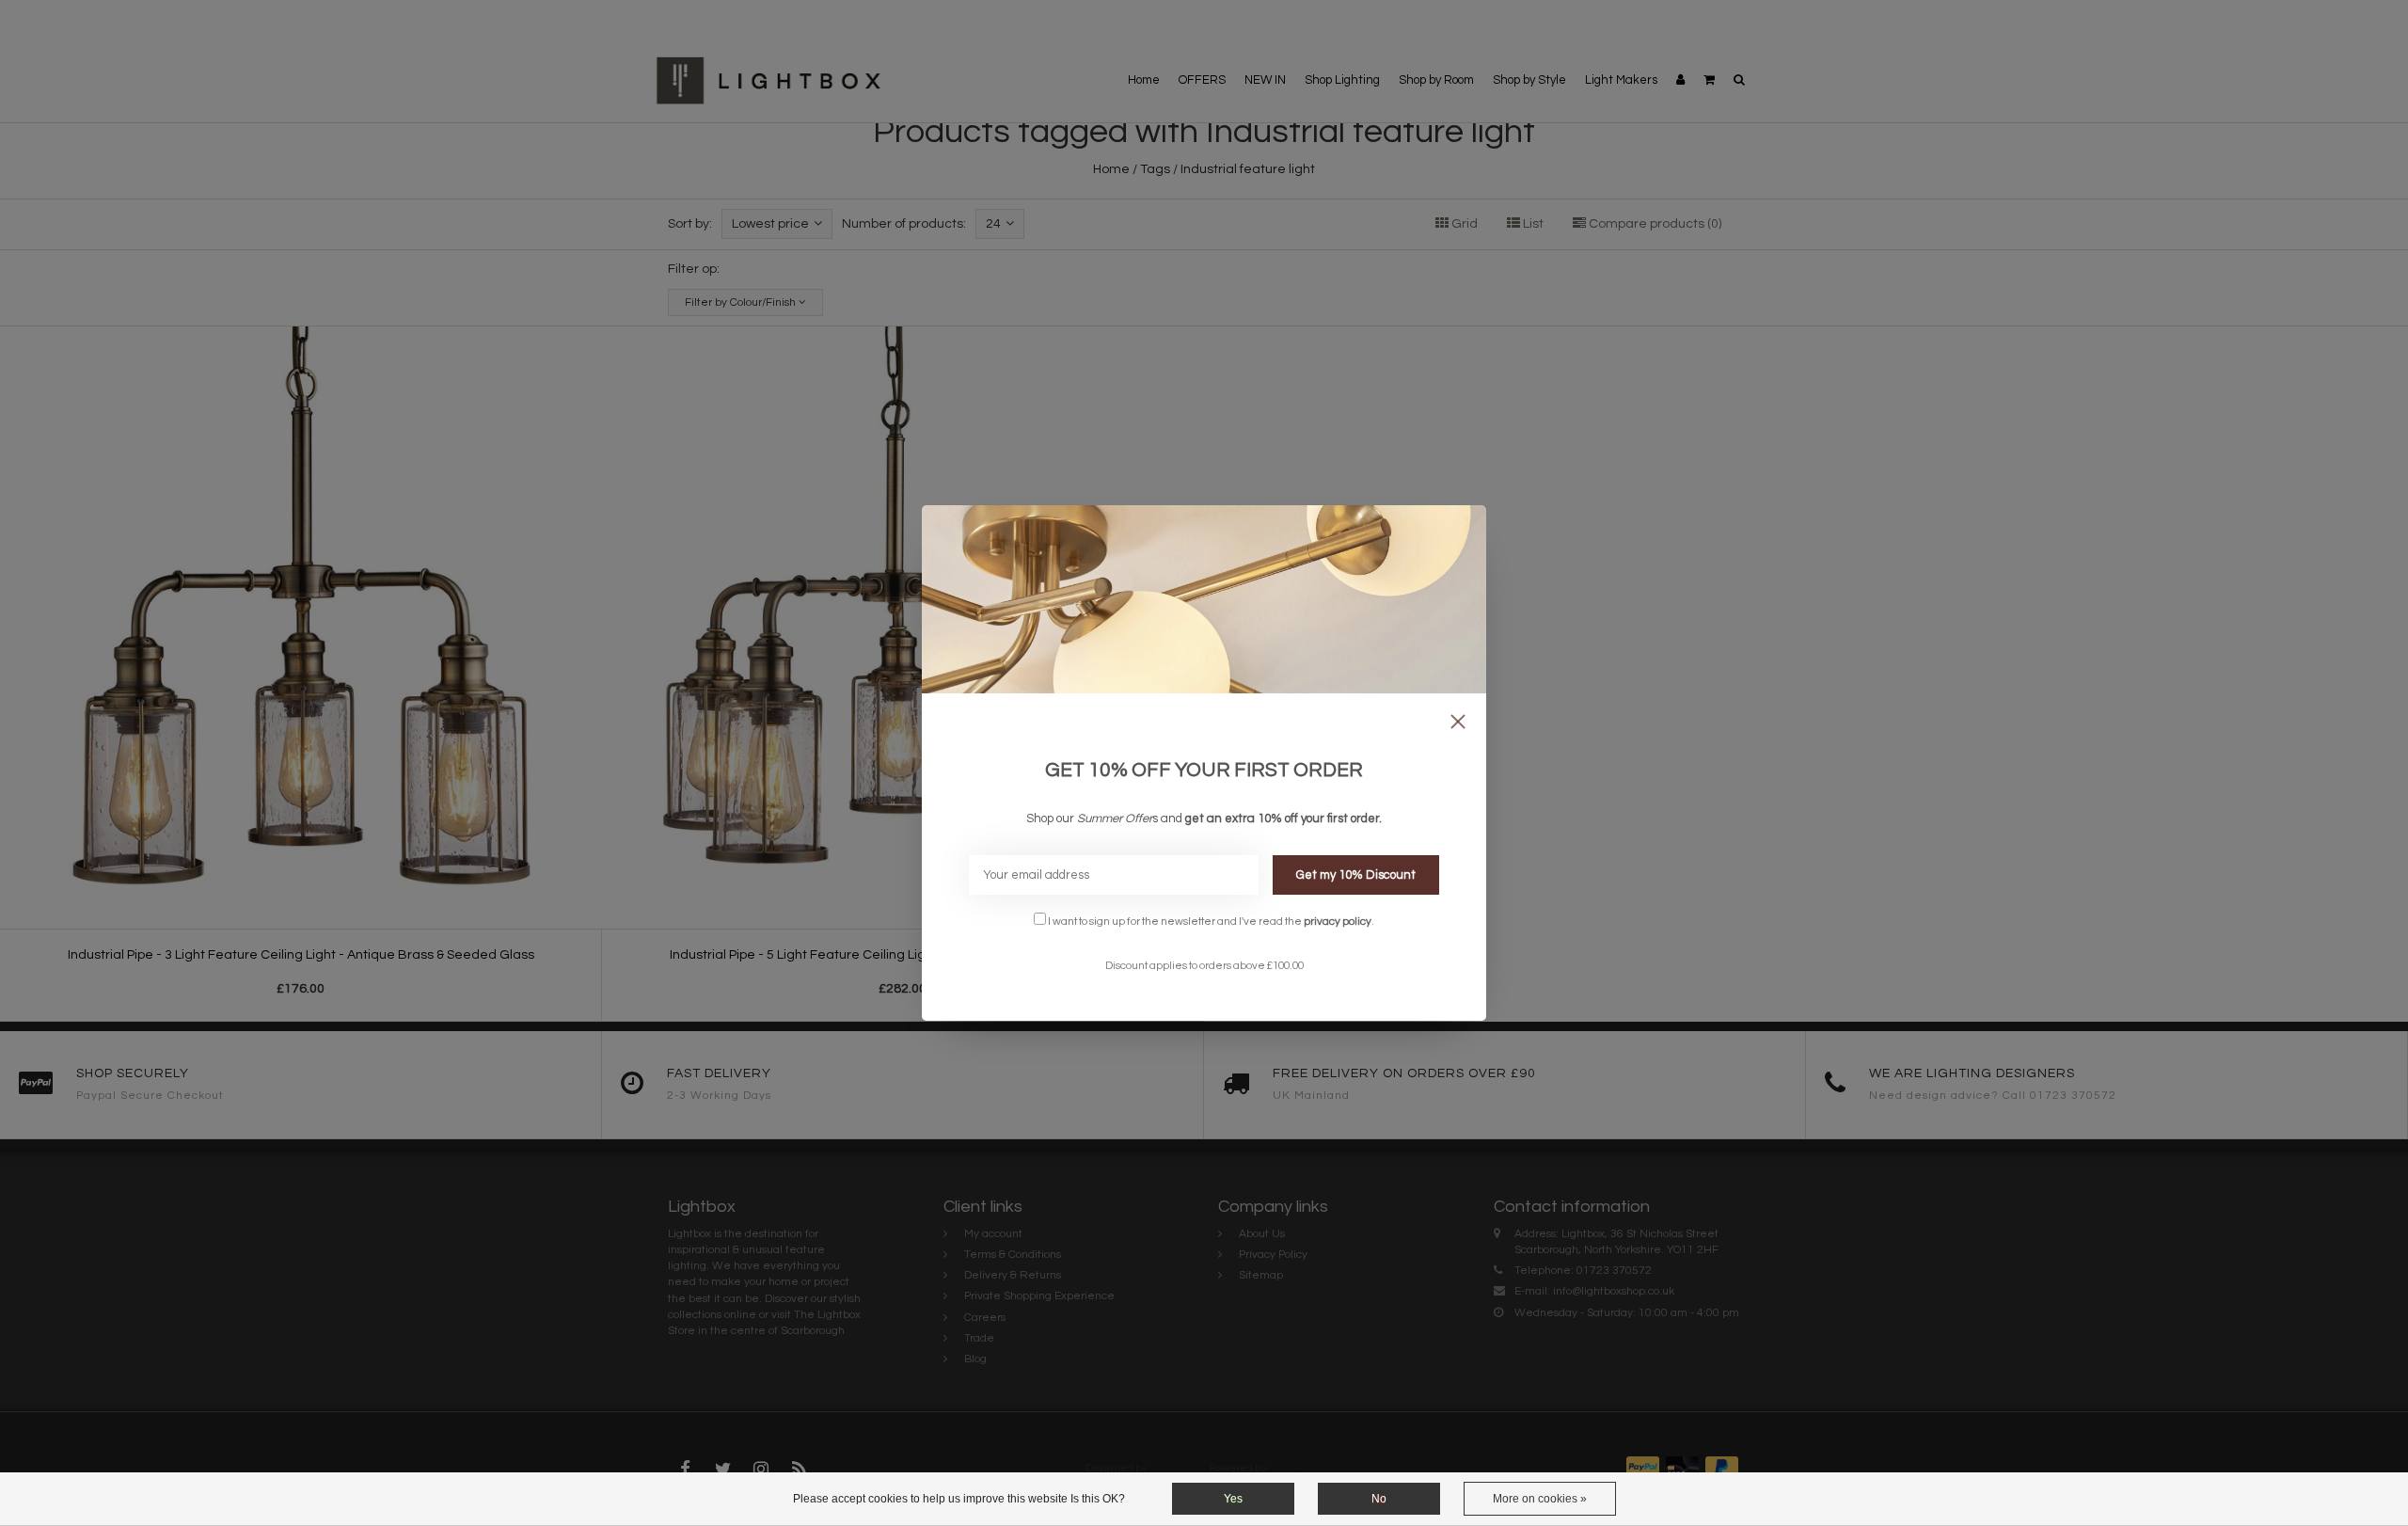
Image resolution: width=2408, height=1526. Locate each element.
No (1379, 1499)
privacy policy (1338, 921)
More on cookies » (1540, 1499)
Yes (1233, 1499)
